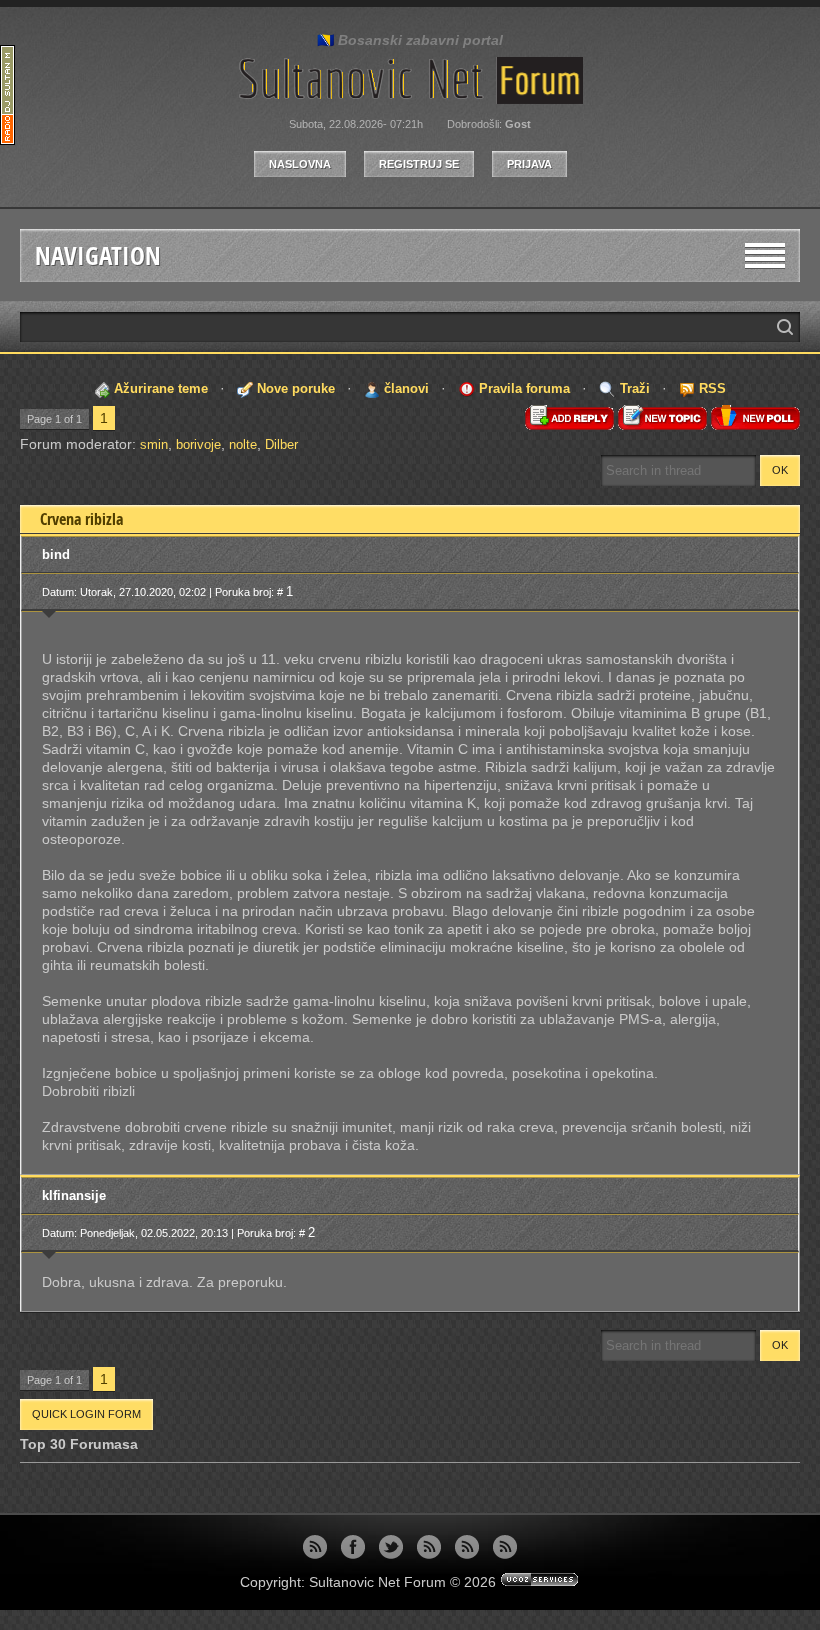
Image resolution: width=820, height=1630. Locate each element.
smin (154, 444)
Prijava (529, 164)
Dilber (281, 444)
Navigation (98, 255)
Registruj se (419, 164)
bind (56, 554)
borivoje (198, 444)
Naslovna (300, 164)
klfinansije (74, 1195)
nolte (243, 444)
